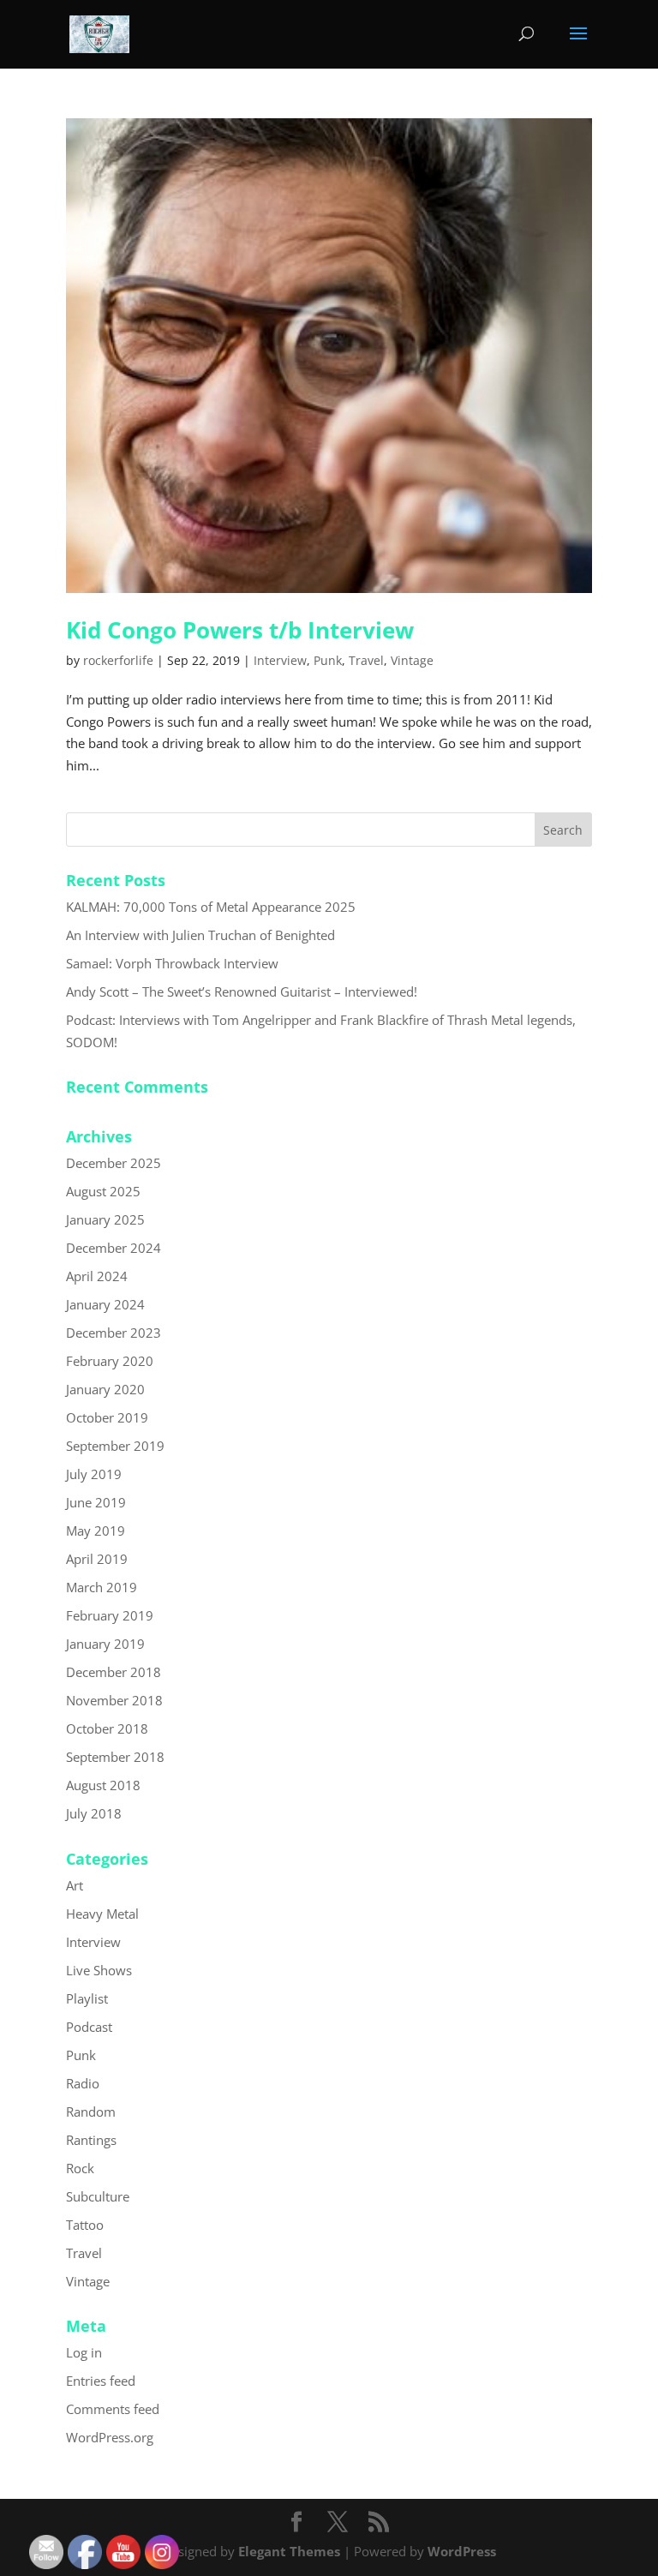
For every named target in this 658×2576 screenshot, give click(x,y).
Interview (280, 660)
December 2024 (114, 1248)
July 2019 (94, 1474)
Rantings (91, 2140)
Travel (366, 660)
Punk (328, 660)
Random (91, 2112)
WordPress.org (110, 2437)
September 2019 (115, 1446)
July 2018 (94, 1813)
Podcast (89, 2027)
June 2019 (96, 1502)
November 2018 (114, 1700)
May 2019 (96, 1531)
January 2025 (105, 1219)
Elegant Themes (289, 2551)
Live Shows (99, 1970)
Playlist (87, 1998)
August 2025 (103, 1191)
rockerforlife (118, 660)
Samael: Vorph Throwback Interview (172, 963)
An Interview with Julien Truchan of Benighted (200, 935)
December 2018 (114, 1672)
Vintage (412, 660)
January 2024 (105, 1304)
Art (75, 1885)
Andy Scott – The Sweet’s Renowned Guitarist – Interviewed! (242, 991)
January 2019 (105, 1644)
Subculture (98, 2196)
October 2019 (107, 1417)
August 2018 (103, 1785)
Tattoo (85, 2225)
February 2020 (110, 1361)
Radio (83, 2083)
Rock (80, 2168)
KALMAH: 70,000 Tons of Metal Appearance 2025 (211, 907)
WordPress (462, 2551)
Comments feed (113, 2409)
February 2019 (110, 1615)
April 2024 (97, 1276)
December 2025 (114, 1163)
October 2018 (107, 1728)
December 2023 (114, 1333)
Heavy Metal (102, 1914)
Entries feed (101, 2381)
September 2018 (115, 1757)
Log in (84, 2352)
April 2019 (97, 1559)
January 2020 (105, 1389)
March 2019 (102, 1587)
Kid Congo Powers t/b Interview (240, 630)
